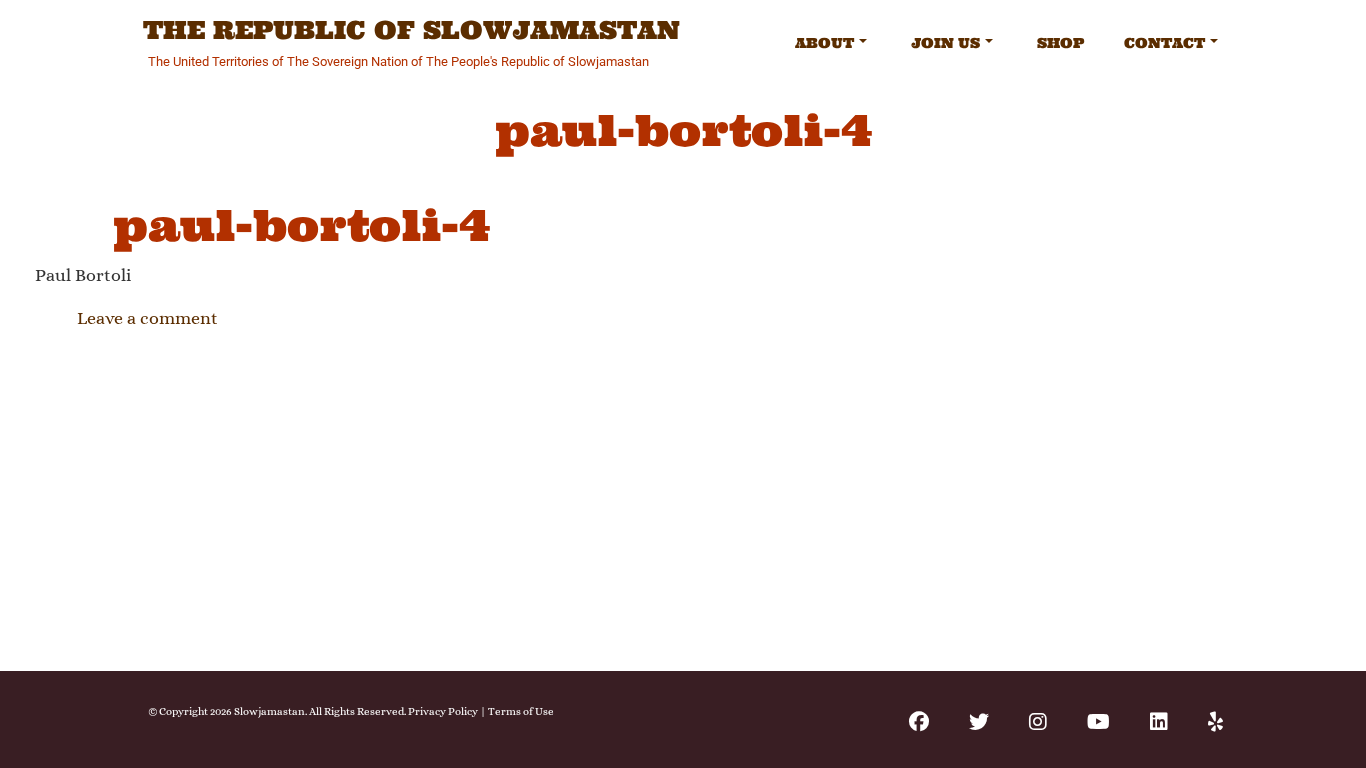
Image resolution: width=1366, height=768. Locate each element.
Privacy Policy (443, 711)
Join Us (945, 43)
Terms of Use (521, 711)
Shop (1060, 43)
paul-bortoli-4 (301, 225)
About (824, 43)
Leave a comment (147, 318)
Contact (1164, 43)
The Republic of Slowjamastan (411, 31)
